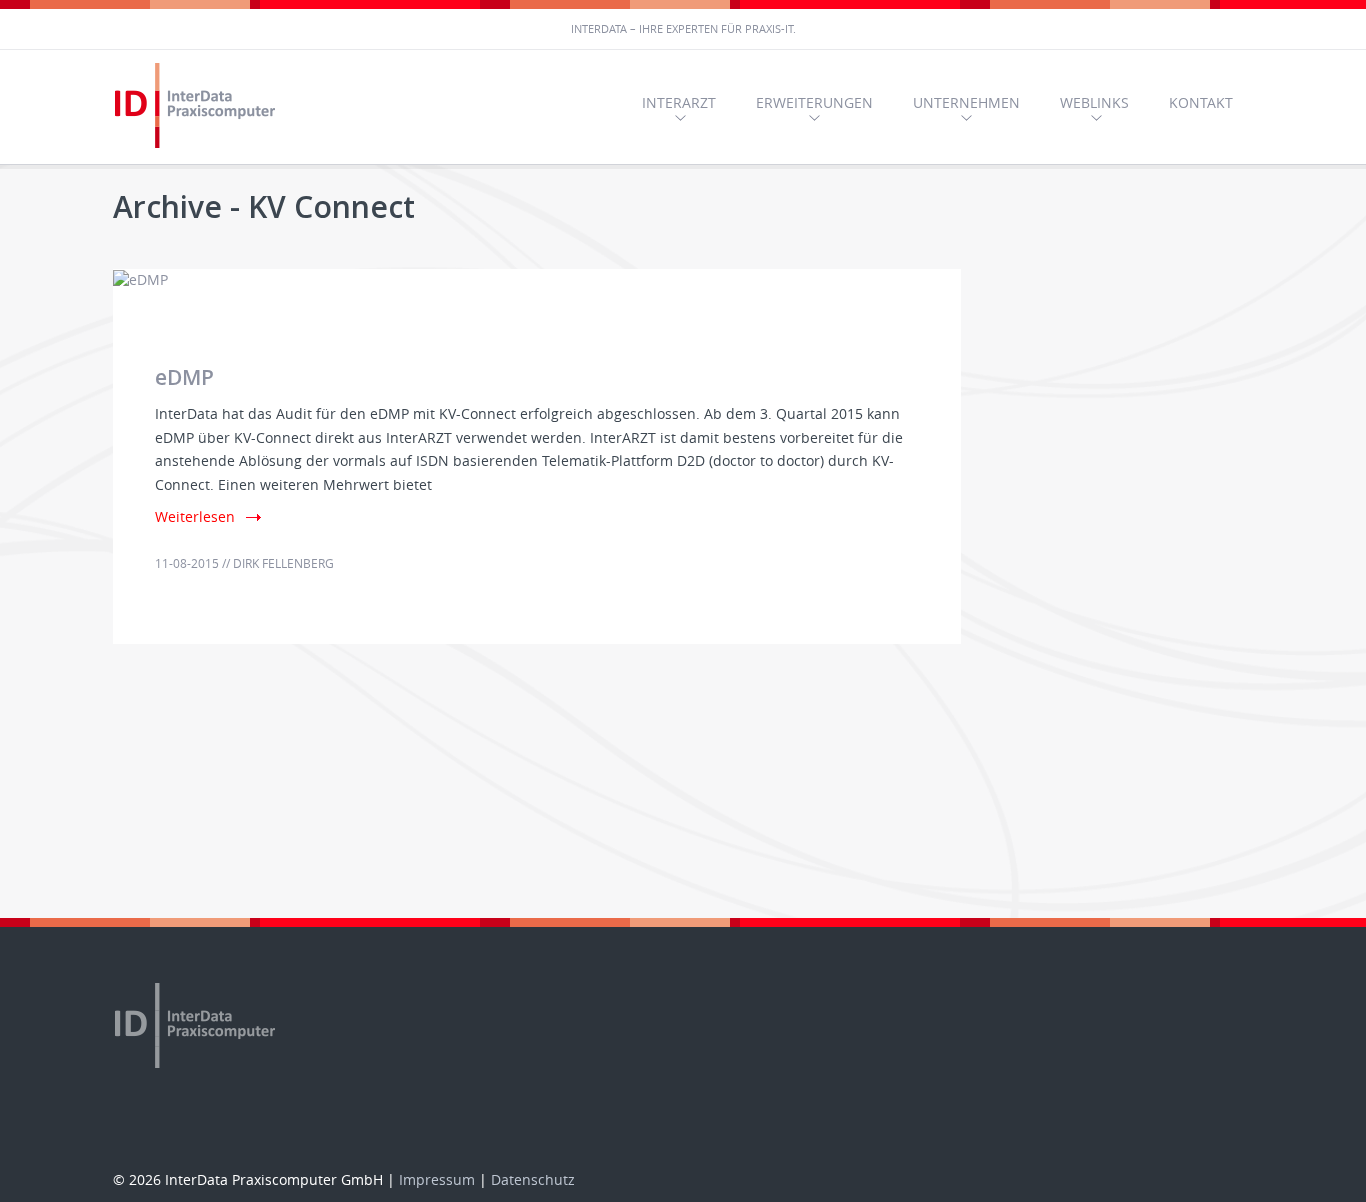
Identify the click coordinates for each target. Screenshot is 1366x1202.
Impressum (437, 1179)
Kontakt (1201, 102)
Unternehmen (966, 102)
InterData (198, 107)
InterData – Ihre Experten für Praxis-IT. (683, 28)
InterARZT (679, 102)
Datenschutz (533, 1179)
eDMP (184, 377)
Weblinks (1094, 102)
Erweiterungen (814, 102)
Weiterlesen (195, 516)
